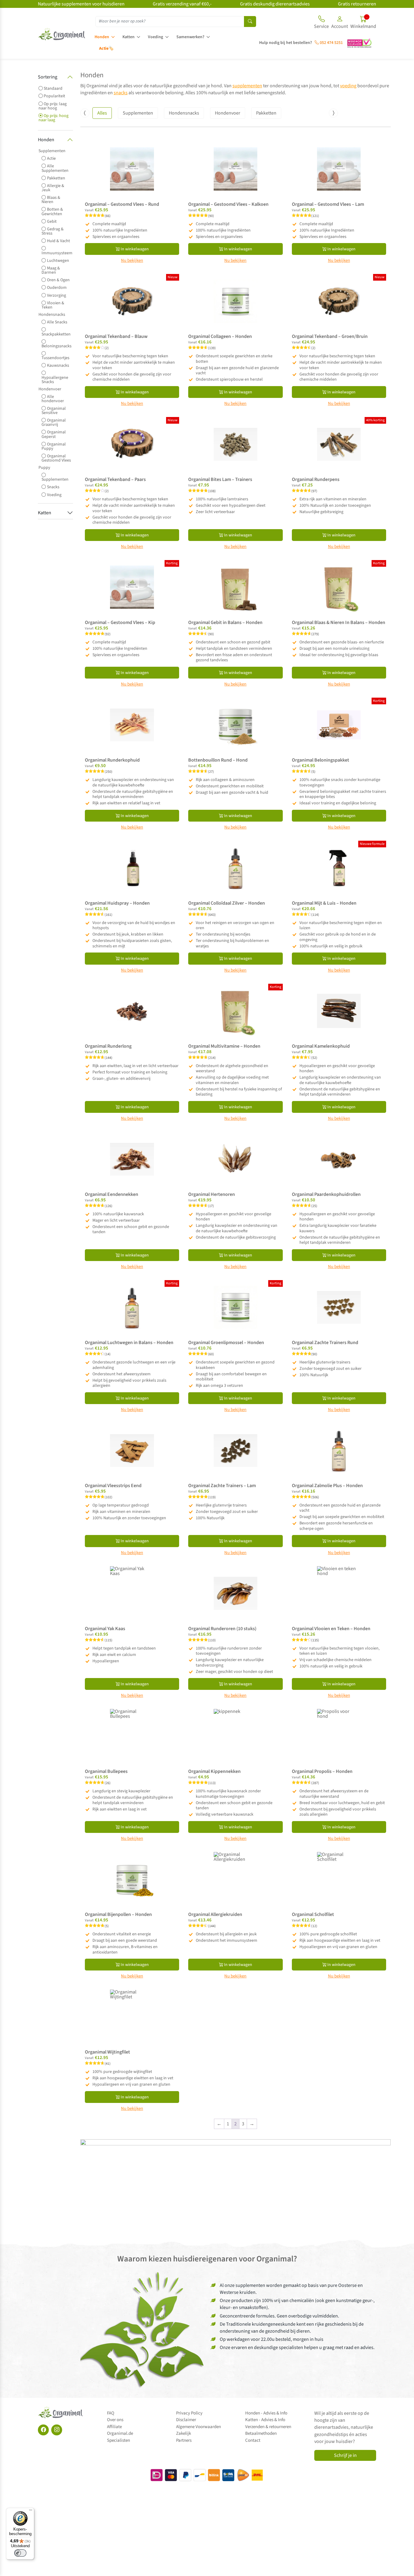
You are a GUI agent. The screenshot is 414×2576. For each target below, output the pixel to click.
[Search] (250, 22)
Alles (102, 113)
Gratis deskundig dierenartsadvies (275, 4)
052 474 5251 (331, 43)
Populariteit (54, 96)
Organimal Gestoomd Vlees (56, 458)
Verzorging (57, 295)
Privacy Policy (189, 2413)
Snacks (53, 487)
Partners (184, 2440)
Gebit (52, 221)
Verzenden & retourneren (268, 2427)
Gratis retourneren (357, 4)
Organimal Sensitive (54, 410)
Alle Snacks (57, 322)
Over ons (115, 2420)
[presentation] (85, 113)
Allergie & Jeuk (53, 188)
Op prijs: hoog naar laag (53, 118)
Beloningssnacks (57, 346)
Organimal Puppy (54, 446)
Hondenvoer (50, 389)
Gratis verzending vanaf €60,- (182, 4)
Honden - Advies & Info (266, 2413)
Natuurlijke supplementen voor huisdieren (81, 4)
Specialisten (119, 2440)
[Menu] (31, 2511)
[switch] (20, 2553)
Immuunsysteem (57, 252)
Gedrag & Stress (53, 231)
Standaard (53, 88)
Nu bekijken (132, 261)
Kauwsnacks (58, 365)
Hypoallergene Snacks (55, 379)
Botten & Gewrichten (52, 211)
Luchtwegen (58, 260)
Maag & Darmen (51, 270)
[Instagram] (57, 2430)
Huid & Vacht (58, 241)
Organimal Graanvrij (54, 422)
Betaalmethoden (261, 2433)
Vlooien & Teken (53, 305)
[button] (340, 23)
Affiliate (114, 2427)
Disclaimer (186, 2420)
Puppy (44, 468)
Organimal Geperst (54, 434)
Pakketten (56, 178)
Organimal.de (120, 2433)
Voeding (155, 37)
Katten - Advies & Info (265, 2420)
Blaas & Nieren (51, 200)
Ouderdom (57, 287)
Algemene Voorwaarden (199, 2427)
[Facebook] (43, 2430)
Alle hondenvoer (53, 399)
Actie (51, 158)
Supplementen (52, 151)
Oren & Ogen (58, 280)
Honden (102, 37)
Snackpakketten (56, 334)
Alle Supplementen (55, 168)
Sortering (48, 77)
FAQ (111, 2413)
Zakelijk (184, 2433)
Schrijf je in (345, 2455)
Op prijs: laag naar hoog (53, 106)
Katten (129, 37)
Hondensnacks (52, 315)
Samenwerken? (190, 37)
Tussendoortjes (55, 357)
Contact (253, 2440)
